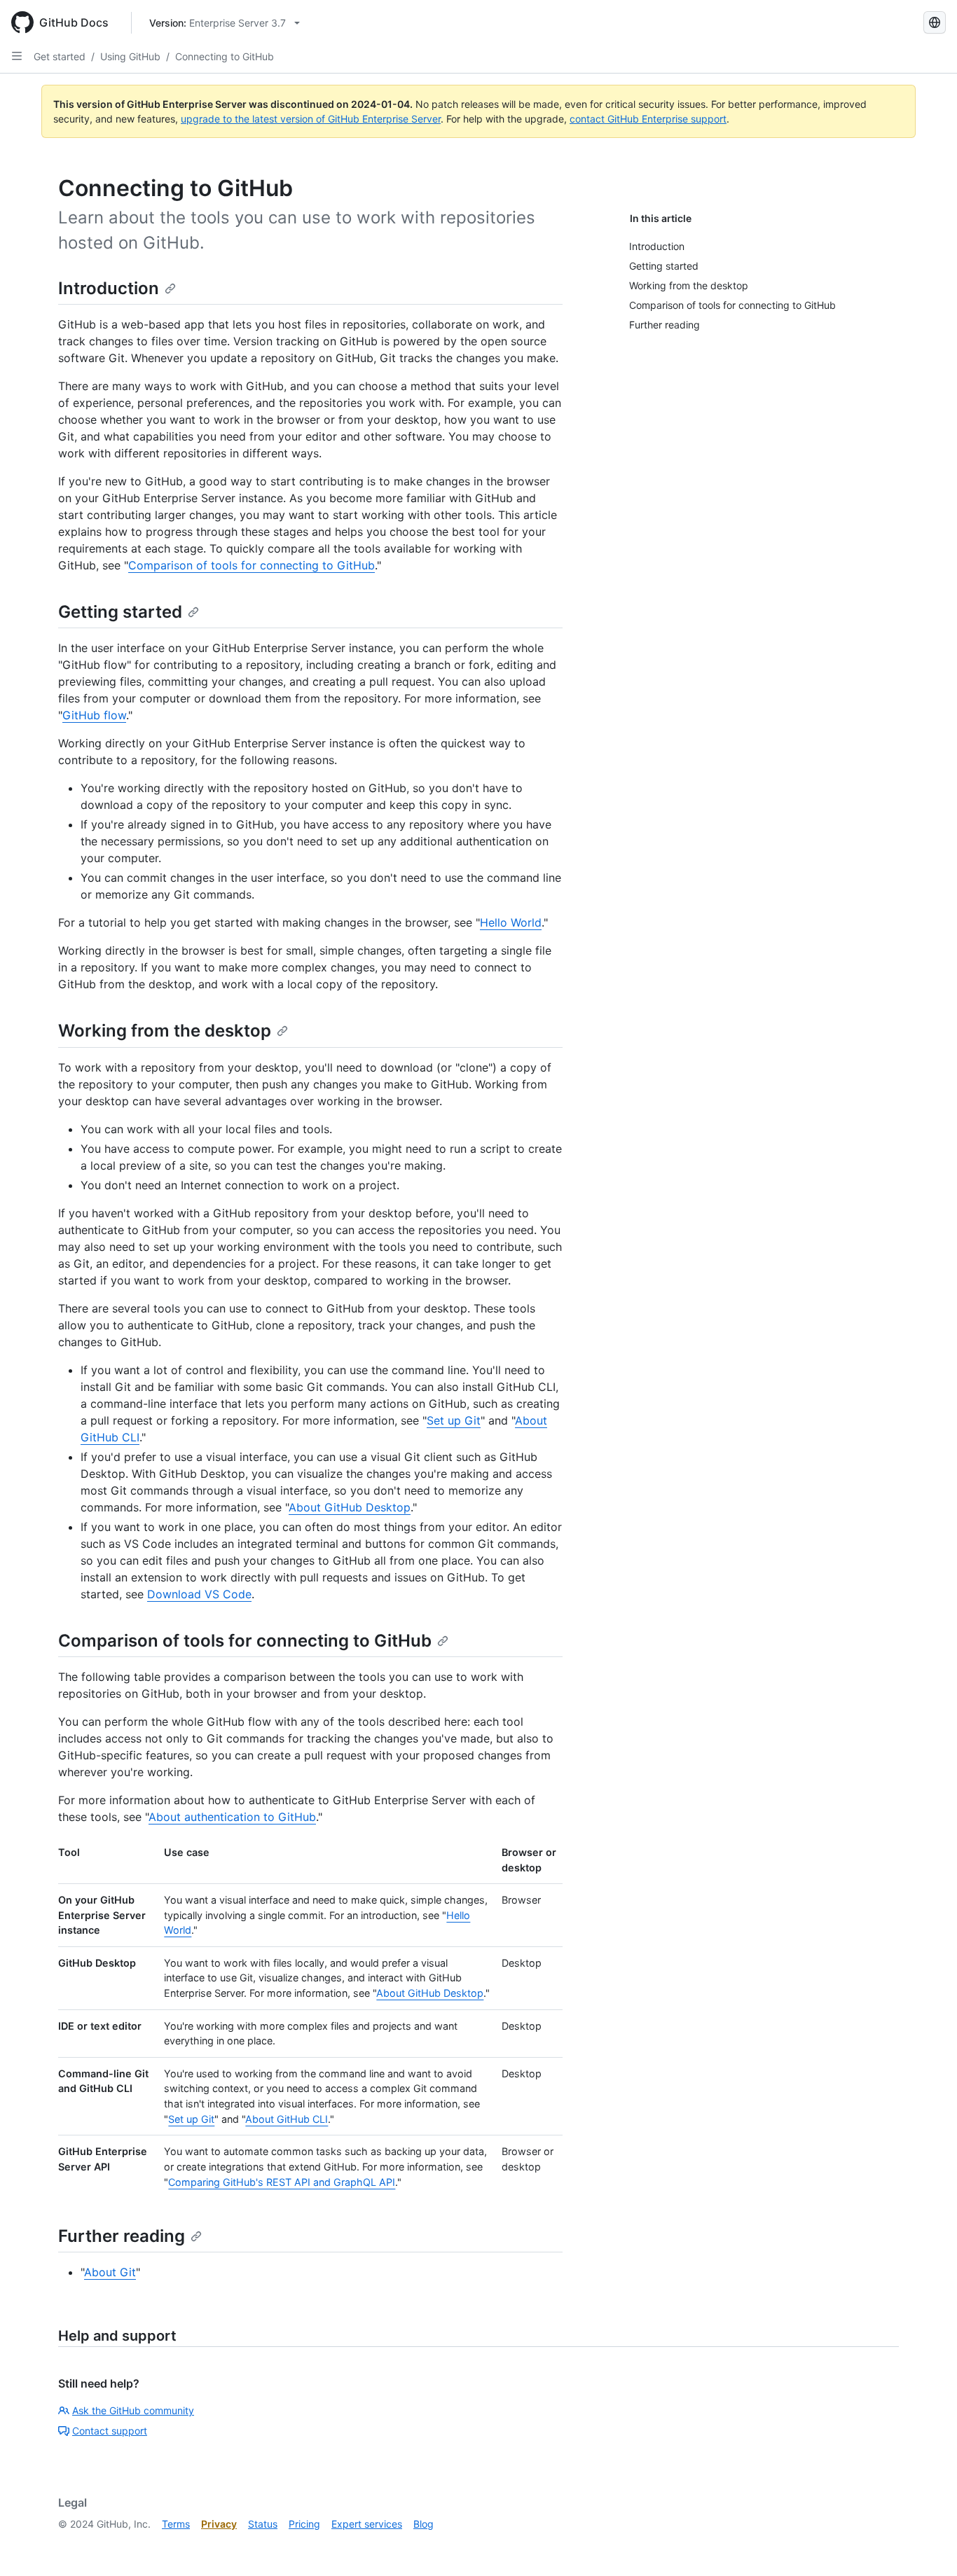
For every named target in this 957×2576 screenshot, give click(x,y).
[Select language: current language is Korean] (935, 22)
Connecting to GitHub (225, 56)
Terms (176, 2524)
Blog (424, 2524)
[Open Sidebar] (17, 56)
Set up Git (454, 1420)
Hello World (511, 922)
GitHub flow (94, 715)
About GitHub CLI (287, 2119)
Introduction (109, 288)
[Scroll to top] (926, 2545)
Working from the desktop (165, 1031)
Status (263, 2524)
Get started (60, 56)
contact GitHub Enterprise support (648, 119)
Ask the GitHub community (133, 2410)
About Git (110, 2272)
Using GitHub (130, 56)
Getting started (120, 612)
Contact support (110, 2431)
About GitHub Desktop (350, 1507)
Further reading (122, 2236)
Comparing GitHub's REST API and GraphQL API (282, 2182)
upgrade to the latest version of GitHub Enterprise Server (311, 119)
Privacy (219, 2524)
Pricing (304, 2524)
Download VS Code (199, 1594)
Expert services (367, 2524)
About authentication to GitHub (232, 1817)
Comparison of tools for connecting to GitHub (252, 565)
